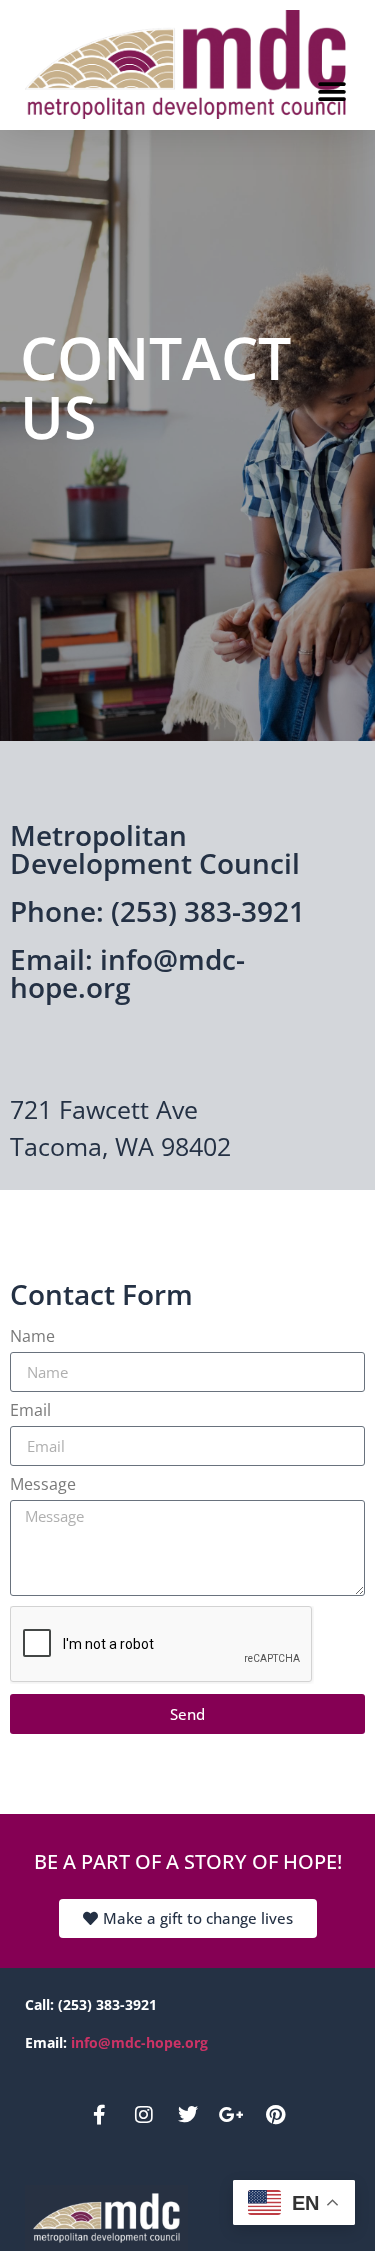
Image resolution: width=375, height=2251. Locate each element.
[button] (331, 92)
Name (32, 1336)
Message (43, 1484)
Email (30, 1410)
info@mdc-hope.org (139, 2042)
